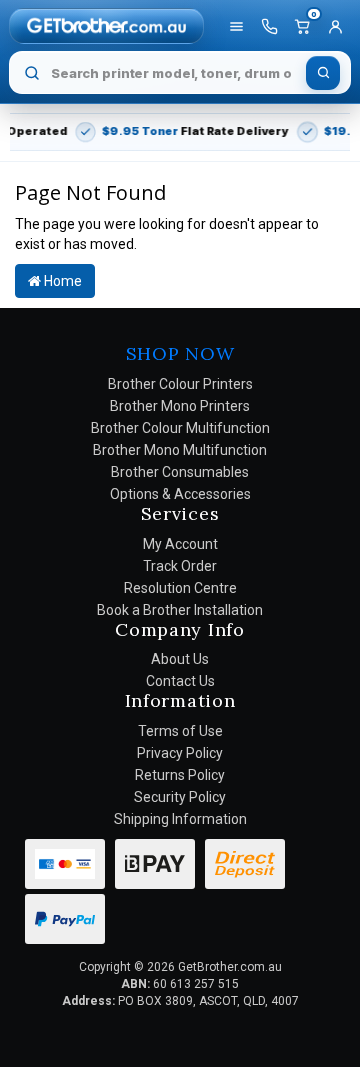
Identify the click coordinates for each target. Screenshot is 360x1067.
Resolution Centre (180, 588)
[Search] (323, 73)
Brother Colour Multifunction (180, 428)
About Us (180, 659)
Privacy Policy (180, 753)
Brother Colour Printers (180, 384)
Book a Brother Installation (180, 610)
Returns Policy (180, 775)
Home (61, 281)
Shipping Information (180, 819)
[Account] (335, 26)
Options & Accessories (180, 494)
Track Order (180, 566)
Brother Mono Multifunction (180, 450)
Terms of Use (180, 731)
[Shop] (236, 26)
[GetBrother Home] (106, 25)
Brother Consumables (180, 472)
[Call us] (269, 26)
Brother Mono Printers (180, 406)
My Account (180, 544)
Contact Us (180, 681)
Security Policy (180, 797)
